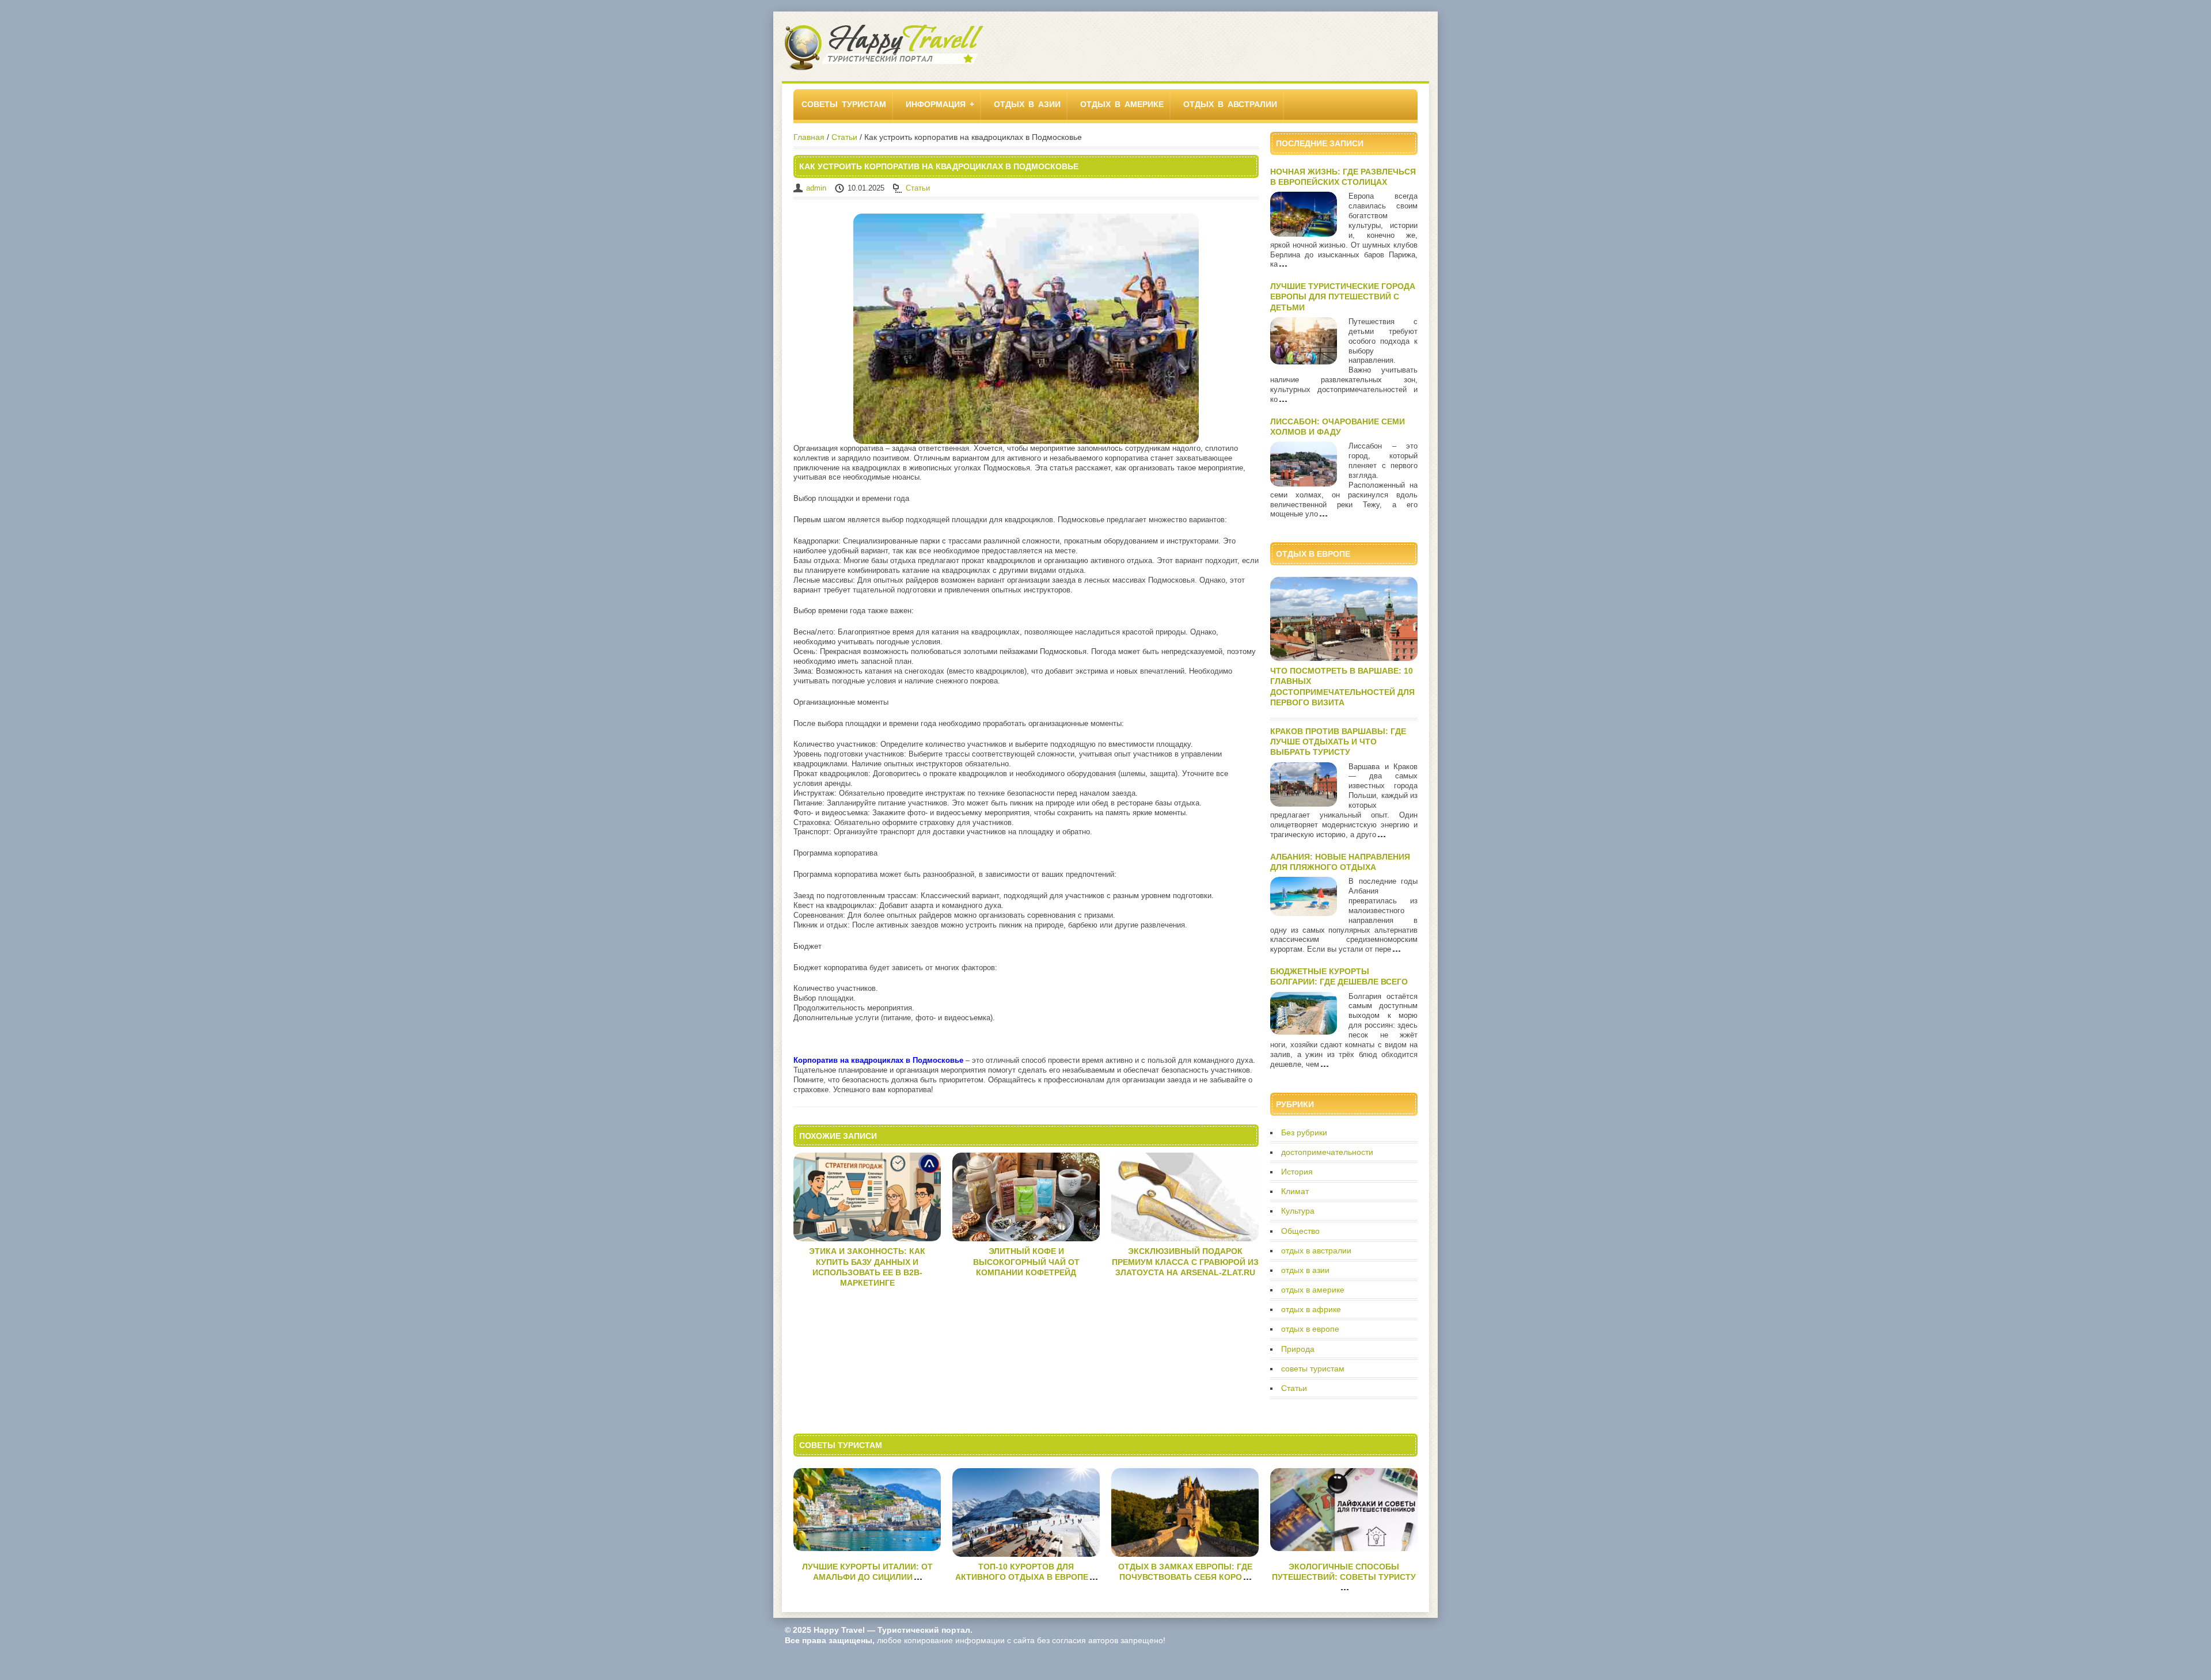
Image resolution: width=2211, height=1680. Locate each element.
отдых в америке (1122, 104)
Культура (1298, 1211)
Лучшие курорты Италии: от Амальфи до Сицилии (867, 1572)
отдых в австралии (1230, 104)
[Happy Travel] (884, 69)
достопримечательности (1327, 1152)
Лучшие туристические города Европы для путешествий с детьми (1343, 297)
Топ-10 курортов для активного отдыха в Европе (1022, 1572)
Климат (1295, 1191)
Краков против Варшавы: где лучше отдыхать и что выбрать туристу (1338, 742)
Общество (1300, 1231)
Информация (936, 104)
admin (816, 188)
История (1297, 1172)
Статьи (844, 137)
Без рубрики (1304, 1132)
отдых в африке (1311, 1309)
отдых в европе (1310, 1329)
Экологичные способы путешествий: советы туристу (1344, 1572)
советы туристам (844, 104)
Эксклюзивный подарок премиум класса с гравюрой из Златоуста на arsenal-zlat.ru (1185, 1261)
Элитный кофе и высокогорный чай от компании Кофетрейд (1026, 1261)
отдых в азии (1027, 104)
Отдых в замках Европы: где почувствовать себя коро (1185, 1572)
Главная (809, 137)
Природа (1298, 1349)
